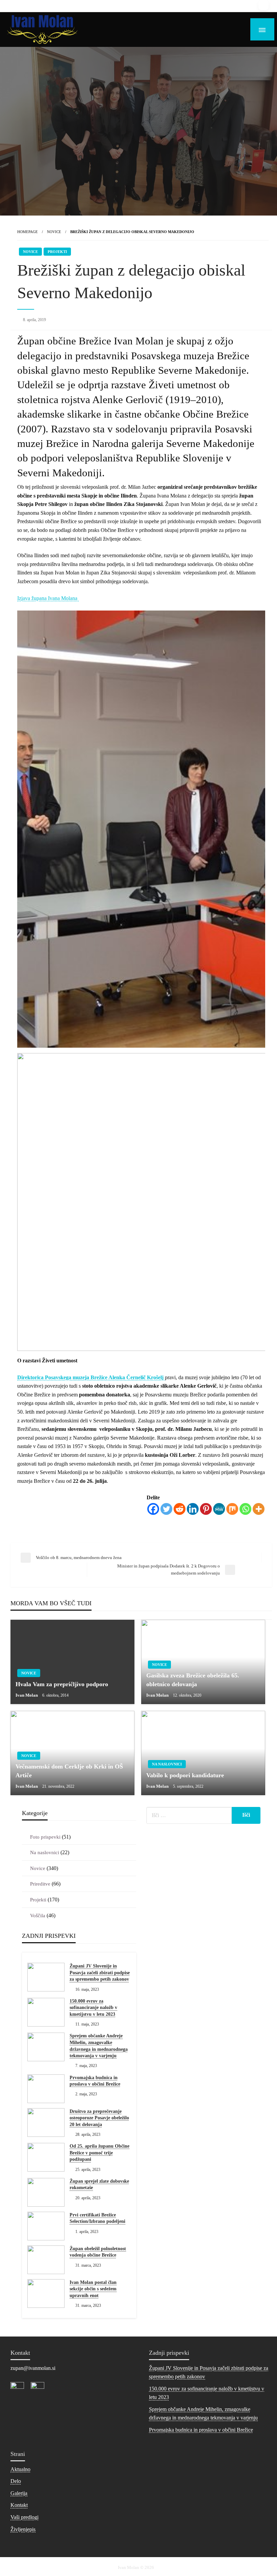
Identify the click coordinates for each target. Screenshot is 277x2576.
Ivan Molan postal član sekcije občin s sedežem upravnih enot (93, 2289)
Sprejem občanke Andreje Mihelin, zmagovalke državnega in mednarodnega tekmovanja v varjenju (99, 2046)
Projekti (57, 252)
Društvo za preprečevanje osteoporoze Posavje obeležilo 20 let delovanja (99, 2118)
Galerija (19, 2493)
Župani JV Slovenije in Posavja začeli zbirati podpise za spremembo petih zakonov (100, 1973)
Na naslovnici (167, 1764)
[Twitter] (166, 1509)
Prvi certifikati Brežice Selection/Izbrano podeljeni (97, 2218)
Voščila (38, 1916)
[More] (259, 1509)
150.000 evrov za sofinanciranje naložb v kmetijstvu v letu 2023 (93, 2008)
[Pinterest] (206, 1509)
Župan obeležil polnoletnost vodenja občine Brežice (98, 2252)
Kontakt (19, 2505)
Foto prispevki (45, 1837)
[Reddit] (180, 1509)
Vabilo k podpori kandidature (185, 1775)
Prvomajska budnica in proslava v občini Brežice (95, 2081)
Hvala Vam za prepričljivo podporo (62, 1684)
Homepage (28, 232)
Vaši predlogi (24, 2517)
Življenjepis (23, 2529)
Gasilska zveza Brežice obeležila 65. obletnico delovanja (193, 1680)
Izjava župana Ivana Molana (48, 598)
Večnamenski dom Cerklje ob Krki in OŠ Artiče (69, 1771)
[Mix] (232, 1509)
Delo (16, 2481)
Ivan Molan (27, 1695)
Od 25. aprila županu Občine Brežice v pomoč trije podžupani (99, 2153)
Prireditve (40, 1884)
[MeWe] (219, 1509)
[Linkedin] (193, 1509)
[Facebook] (153, 1509)
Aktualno (20, 2469)
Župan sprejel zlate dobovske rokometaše (99, 2185)
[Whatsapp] (245, 1509)
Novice (54, 232)
